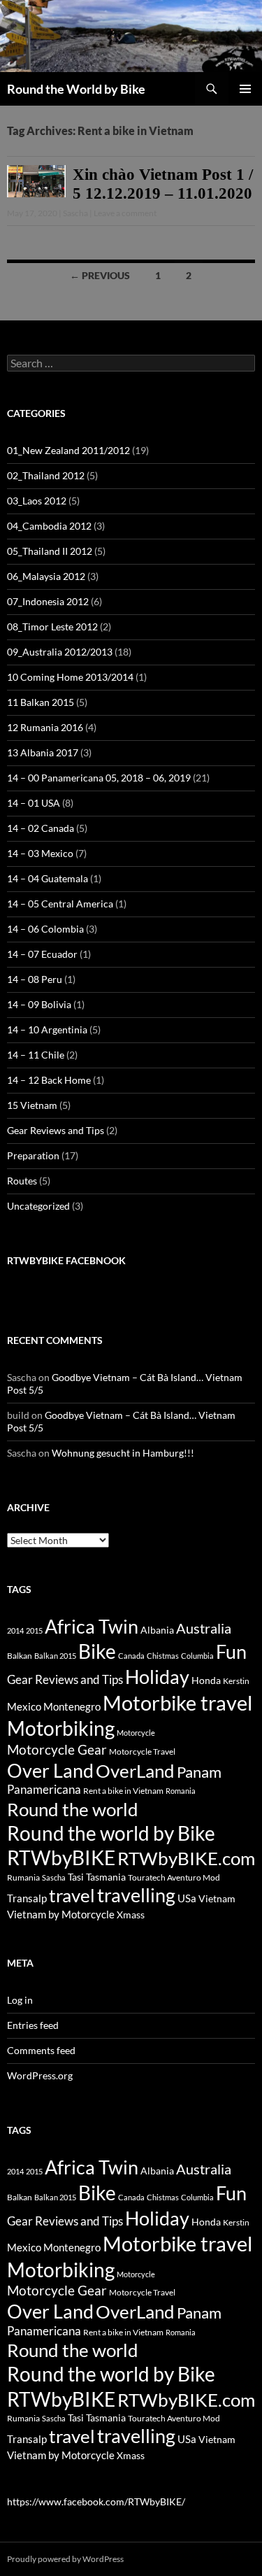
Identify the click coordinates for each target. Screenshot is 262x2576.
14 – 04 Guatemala (48, 878)
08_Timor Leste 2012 (52, 627)
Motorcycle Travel (142, 1751)
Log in (20, 2000)
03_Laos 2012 (37, 501)
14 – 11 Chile (36, 1055)
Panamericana (44, 1790)
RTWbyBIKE (61, 1858)
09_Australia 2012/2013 (60, 652)
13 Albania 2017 (43, 752)
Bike (97, 1651)
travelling (136, 1895)
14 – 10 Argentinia (47, 1029)
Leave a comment (125, 213)
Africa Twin (92, 1626)
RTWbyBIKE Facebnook (66, 1260)
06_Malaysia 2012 (46, 576)
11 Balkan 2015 (41, 702)
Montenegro (72, 1706)
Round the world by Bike (111, 1833)
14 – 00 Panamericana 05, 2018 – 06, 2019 (99, 778)
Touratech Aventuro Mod (174, 1877)
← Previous (100, 275)
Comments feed (41, 2050)
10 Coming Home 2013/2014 (70, 677)
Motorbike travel (177, 1703)
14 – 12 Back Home (49, 1080)
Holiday (157, 1677)
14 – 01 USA (34, 803)
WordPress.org (40, 2075)
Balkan (20, 1656)
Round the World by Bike (76, 89)
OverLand (135, 1771)
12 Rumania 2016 (45, 727)
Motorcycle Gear (57, 1749)
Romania (181, 1791)
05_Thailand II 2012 (50, 551)
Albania (157, 1630)
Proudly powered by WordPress (65, 2559)
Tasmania (106, 1877)
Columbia (197, 1656)
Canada (131, 1656)
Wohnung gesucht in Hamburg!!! (123, 1453)
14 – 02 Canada (41, 828)
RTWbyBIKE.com (186, 1858)
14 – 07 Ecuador (42, 954)
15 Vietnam (32, 1105)
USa (187, 1898)
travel (72, 1895)
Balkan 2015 (55, 1656)
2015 (34, 1630)
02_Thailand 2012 (46, 475)
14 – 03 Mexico (40, 853)
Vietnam (217, 1898)
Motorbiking (61, 1728)
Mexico (24, 1706)
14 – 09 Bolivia (39, 1004)
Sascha (75, 213)
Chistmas (163, 1656)
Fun (231, 1651)
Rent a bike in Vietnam (123, 1791)
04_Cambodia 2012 (49, 526)
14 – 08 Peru (35, 979)
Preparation (33, 1155)
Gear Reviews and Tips (56, 1130)
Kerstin (236, 1681)
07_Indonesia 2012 (48, 601)
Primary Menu (245, 89)
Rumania (23, 1877)
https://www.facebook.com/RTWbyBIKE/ (96, 2501)
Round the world (73, 1809)
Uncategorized (38, 1206)
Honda (206, 1680)
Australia (204, 1628)
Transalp (27, 1898)
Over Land (50, 1771)
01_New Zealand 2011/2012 (68, 450)
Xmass (131, 1915)
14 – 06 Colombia (45, 929)
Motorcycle (136, 1733)
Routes (22, 1181)
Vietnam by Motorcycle (61, 1914)
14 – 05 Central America (60, 904)
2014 (15, 1630)
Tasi (76, 1877)
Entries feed (33, 2025)
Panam (199, 1772)
